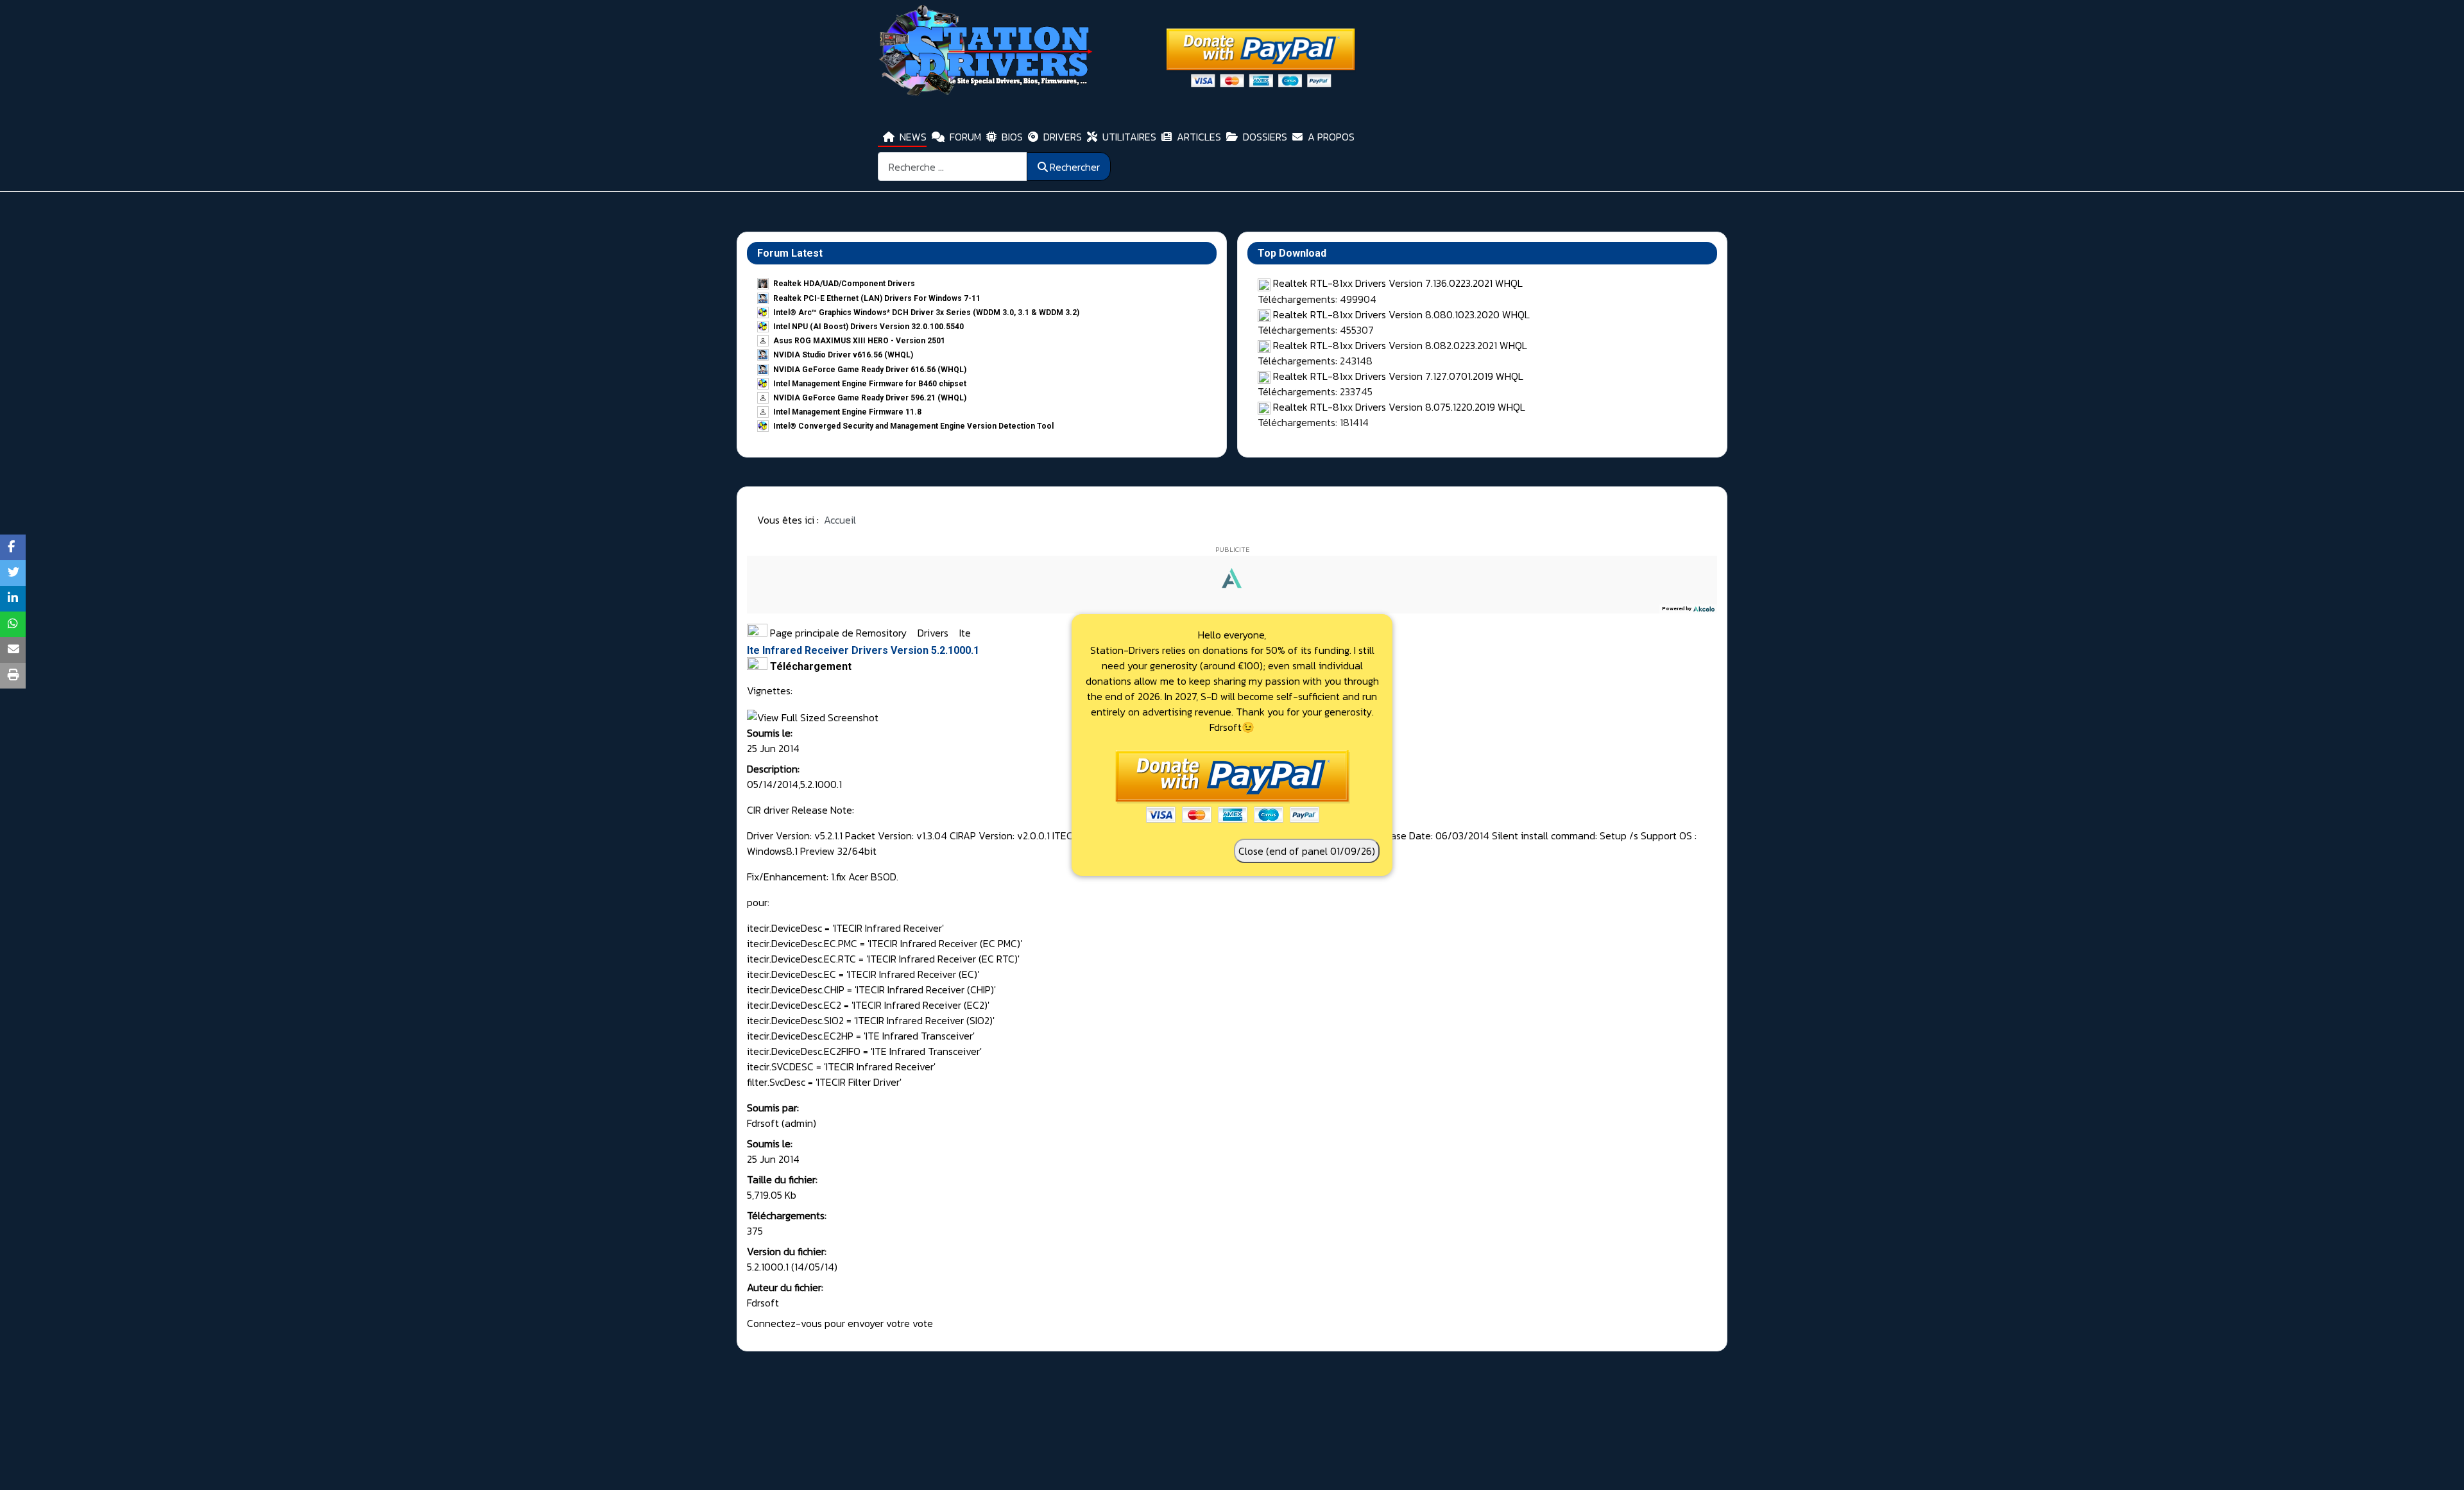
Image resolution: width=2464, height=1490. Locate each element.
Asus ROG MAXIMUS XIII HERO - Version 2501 (859, 341)
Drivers (934, 633)
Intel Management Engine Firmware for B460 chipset (870, 384)
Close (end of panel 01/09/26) (1307, 851)
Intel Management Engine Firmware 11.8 (847, 412)
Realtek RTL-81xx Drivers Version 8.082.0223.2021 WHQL (1400, 345)
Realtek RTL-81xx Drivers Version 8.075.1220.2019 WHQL (1399, 407)
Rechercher (1075, 167)
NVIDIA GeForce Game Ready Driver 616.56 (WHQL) (870, 370)
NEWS (913, 137)
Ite (965, 633)
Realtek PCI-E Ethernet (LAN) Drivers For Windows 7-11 (877, 298)
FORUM (965, 137)
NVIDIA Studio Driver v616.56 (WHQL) (843, 355)
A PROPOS (1331, 137)
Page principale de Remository (837, 633)
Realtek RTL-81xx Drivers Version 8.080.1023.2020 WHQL (1401, 314)
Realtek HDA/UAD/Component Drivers (844, 284)
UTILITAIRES (1129, 137)
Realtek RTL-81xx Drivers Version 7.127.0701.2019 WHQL (1398, 376)
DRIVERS (1063, 137)
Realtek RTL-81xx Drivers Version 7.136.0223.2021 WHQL (1398, 283)
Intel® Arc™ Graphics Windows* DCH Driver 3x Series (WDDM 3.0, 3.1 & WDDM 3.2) (926, 313)
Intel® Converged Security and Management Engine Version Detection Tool (913, 426)
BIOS (1012, 137)
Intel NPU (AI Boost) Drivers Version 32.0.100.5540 (868, 327)
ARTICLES (1199, 137)
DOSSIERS (1265, 137)
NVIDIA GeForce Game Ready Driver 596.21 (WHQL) (870, 398)
